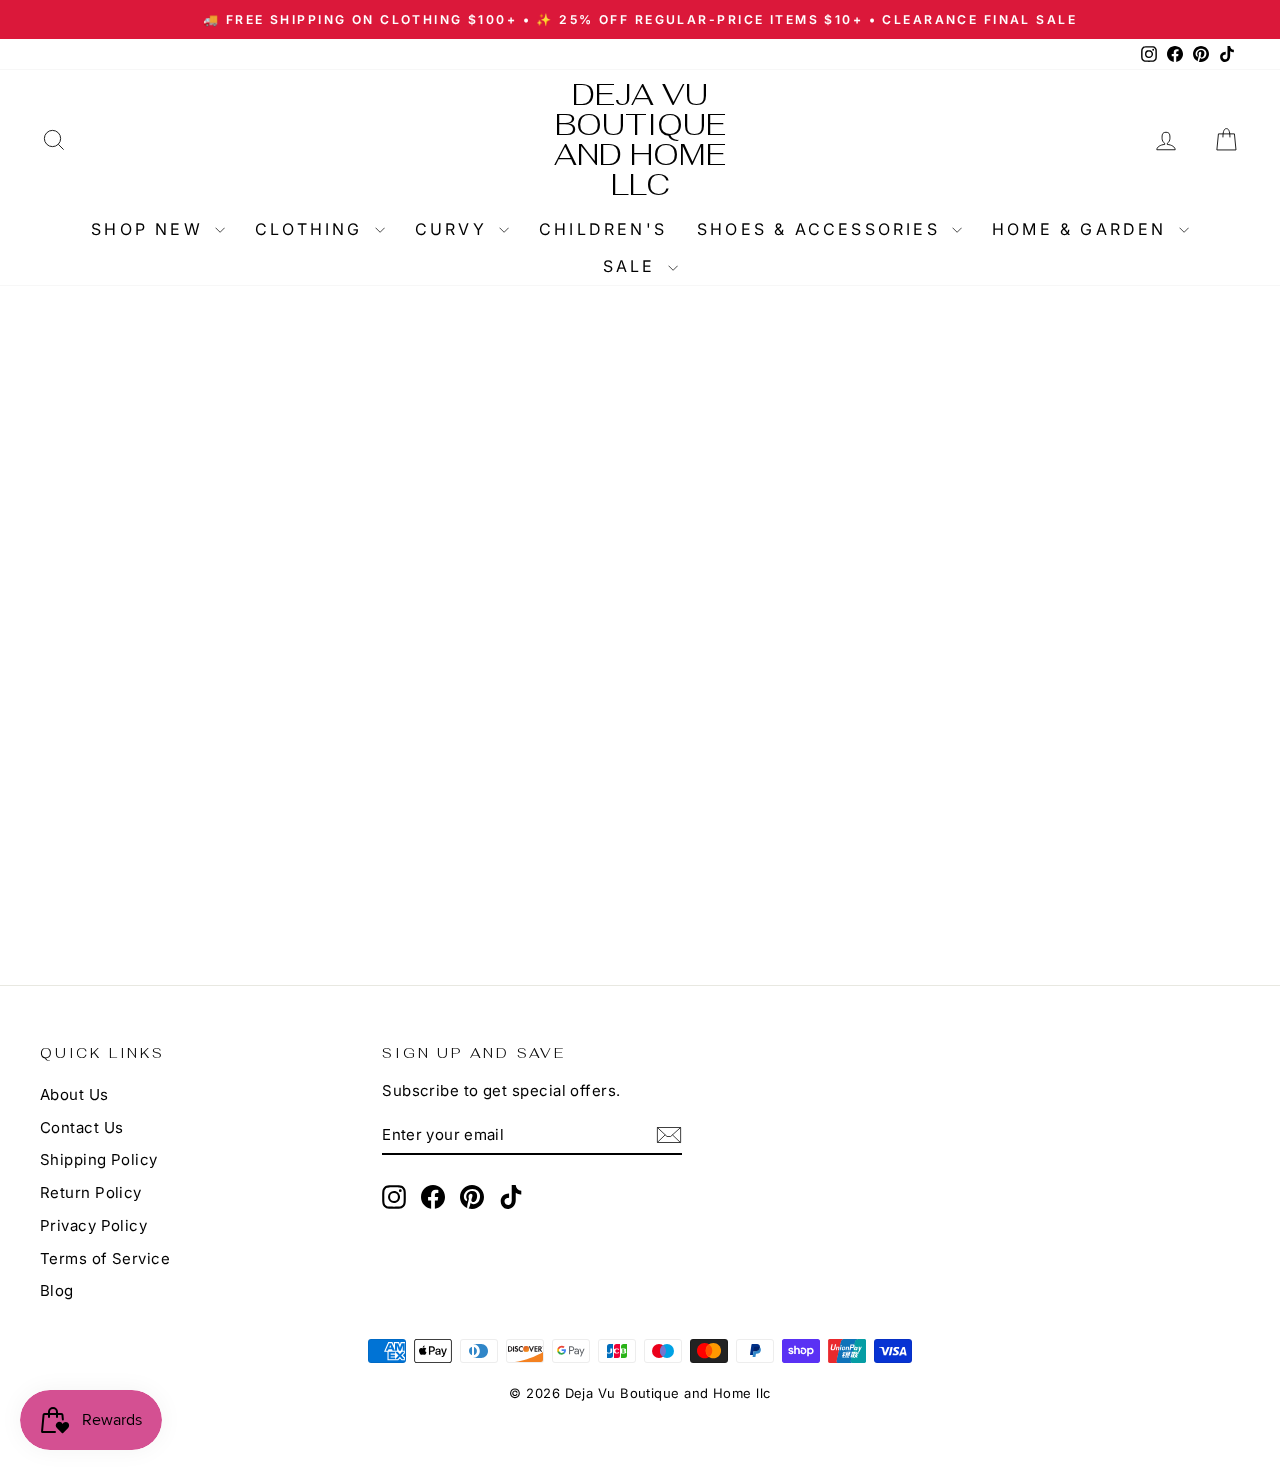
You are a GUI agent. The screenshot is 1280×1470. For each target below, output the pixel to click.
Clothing (312, 229)
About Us (74, 1094)
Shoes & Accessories (822, 229)
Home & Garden (1083, 229)
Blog (57, 1290)
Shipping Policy (99, 1159)
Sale (633, 266)
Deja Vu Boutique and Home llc (640, 139)
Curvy (454, 229)
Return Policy (91, 1192)
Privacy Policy (93, 1225)
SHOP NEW (150, 229)
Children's (603, 229)
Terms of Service (105, 1258)
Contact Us (82, 1127)
